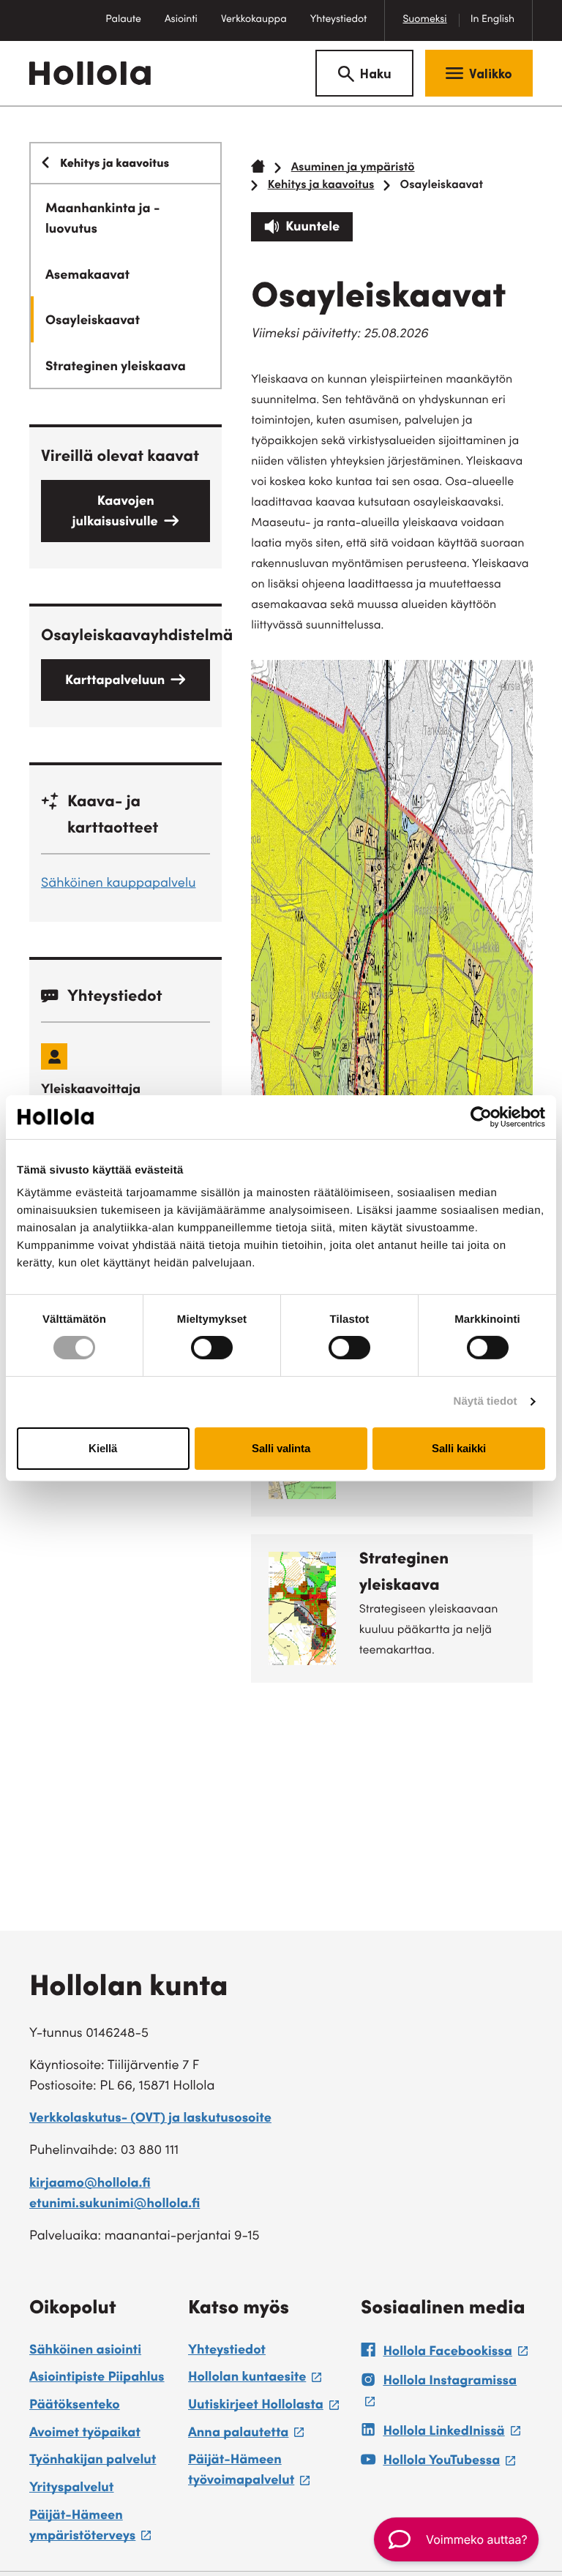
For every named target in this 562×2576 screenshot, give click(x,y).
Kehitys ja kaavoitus (321, 186)
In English (492, 20)
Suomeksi (424, 20)
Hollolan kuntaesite (255, 2380)
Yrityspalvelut (71, 2489)
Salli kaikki (459, 1448)
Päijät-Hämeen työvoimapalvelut (267, 2473)
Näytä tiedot (486, 1401)
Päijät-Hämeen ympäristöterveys (101, 2529)
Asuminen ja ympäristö (353, 168)
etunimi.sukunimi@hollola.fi (115, 2205)
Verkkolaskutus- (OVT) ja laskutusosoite (150, 2119)
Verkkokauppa (260, 27)
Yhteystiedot (339, 20)
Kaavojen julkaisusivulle (115, 513)
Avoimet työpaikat (85, 2434)
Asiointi (181, 20)
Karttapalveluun (115, 682)
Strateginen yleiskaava (404, 1574)
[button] (456, 2539)
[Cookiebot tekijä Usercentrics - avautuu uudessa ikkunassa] (481, 1116)
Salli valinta (281, 1448)
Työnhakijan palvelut (93, 2461)
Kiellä (103, 1448)
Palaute (129, 27)
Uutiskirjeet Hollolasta (263, 2408)
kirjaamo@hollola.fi (90, 2185)
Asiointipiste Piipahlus (97, 2378)
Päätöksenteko (75, 2406)
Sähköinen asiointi (85, 2351)
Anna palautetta (246, 2436)
